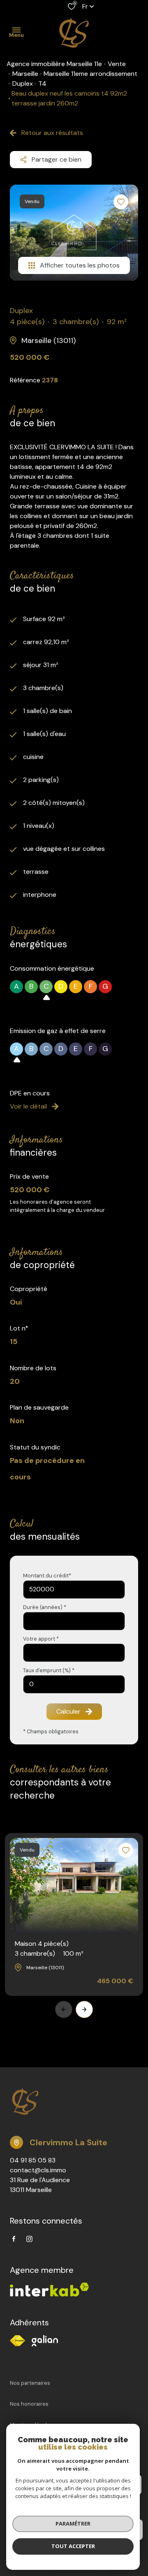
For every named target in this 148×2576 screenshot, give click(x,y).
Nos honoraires (29, 2404)
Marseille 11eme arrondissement (90, 74)
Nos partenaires (30, 2383)
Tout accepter (73, 2546)
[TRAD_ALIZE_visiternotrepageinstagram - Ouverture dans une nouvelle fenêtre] (29, 2239)
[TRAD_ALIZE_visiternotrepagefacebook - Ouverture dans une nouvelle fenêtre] (14, 2239)
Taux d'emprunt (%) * (49, 1670)
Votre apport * (41, 1639)
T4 (42, 83)
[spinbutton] (74, 1684)
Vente (117, 64)
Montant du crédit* (47, 1576)
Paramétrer (73, 2523)
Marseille (25, 74)
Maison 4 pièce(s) (49, 1949)
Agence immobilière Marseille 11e (54, 64)
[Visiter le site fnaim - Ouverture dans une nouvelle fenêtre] (17, 2341)
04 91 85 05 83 (33, 2160)
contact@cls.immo (38, 2170)
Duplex (23, 83)
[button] (84, 2009)
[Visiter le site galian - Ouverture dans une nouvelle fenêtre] (45, 2341)
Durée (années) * (45, 1607)
